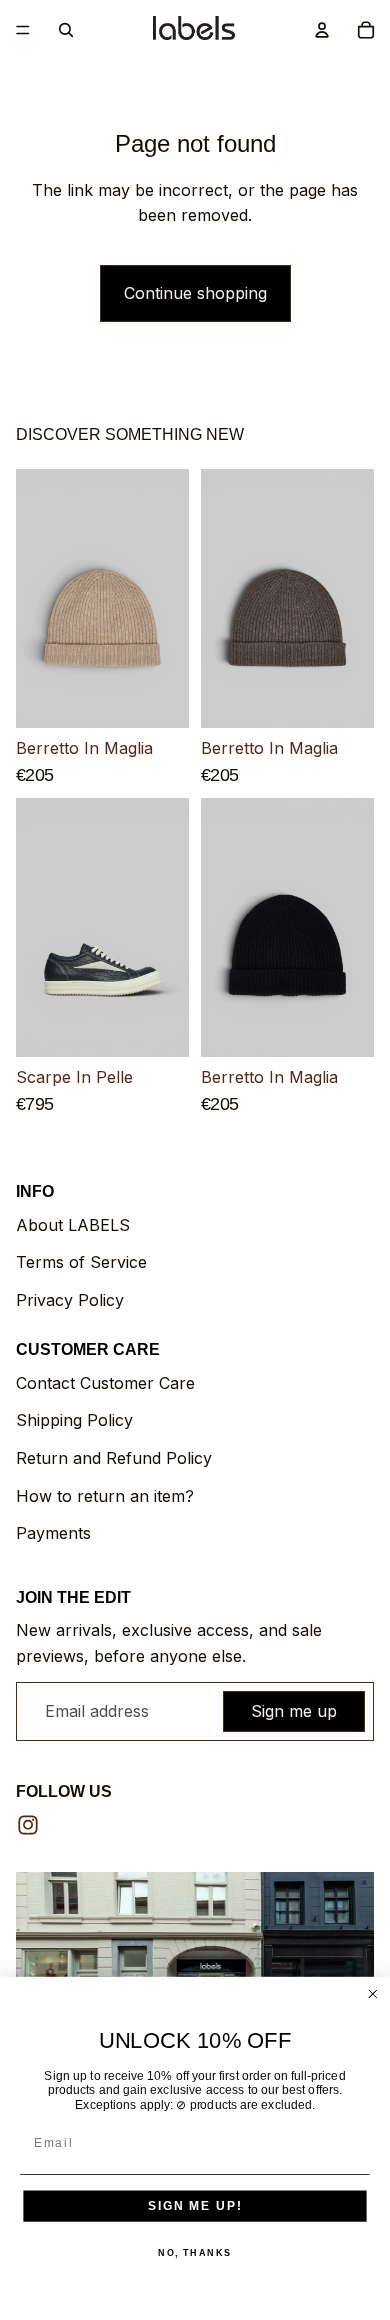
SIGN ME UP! (195, 2205)
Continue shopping (195, 293)
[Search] (66, 30)
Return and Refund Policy (114, 1458)
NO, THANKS (195, 2252)
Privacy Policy (70, 1300)
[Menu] (23, 30)
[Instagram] (28, 1825)
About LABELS (73, 1225)
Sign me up (294, 1711)
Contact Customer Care (105, 1383)
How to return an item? (105, 1496)
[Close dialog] (372, 1994)
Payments (53, 1533)
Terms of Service (81, 1262)
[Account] (322, 30)
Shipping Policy (74, 1420)
